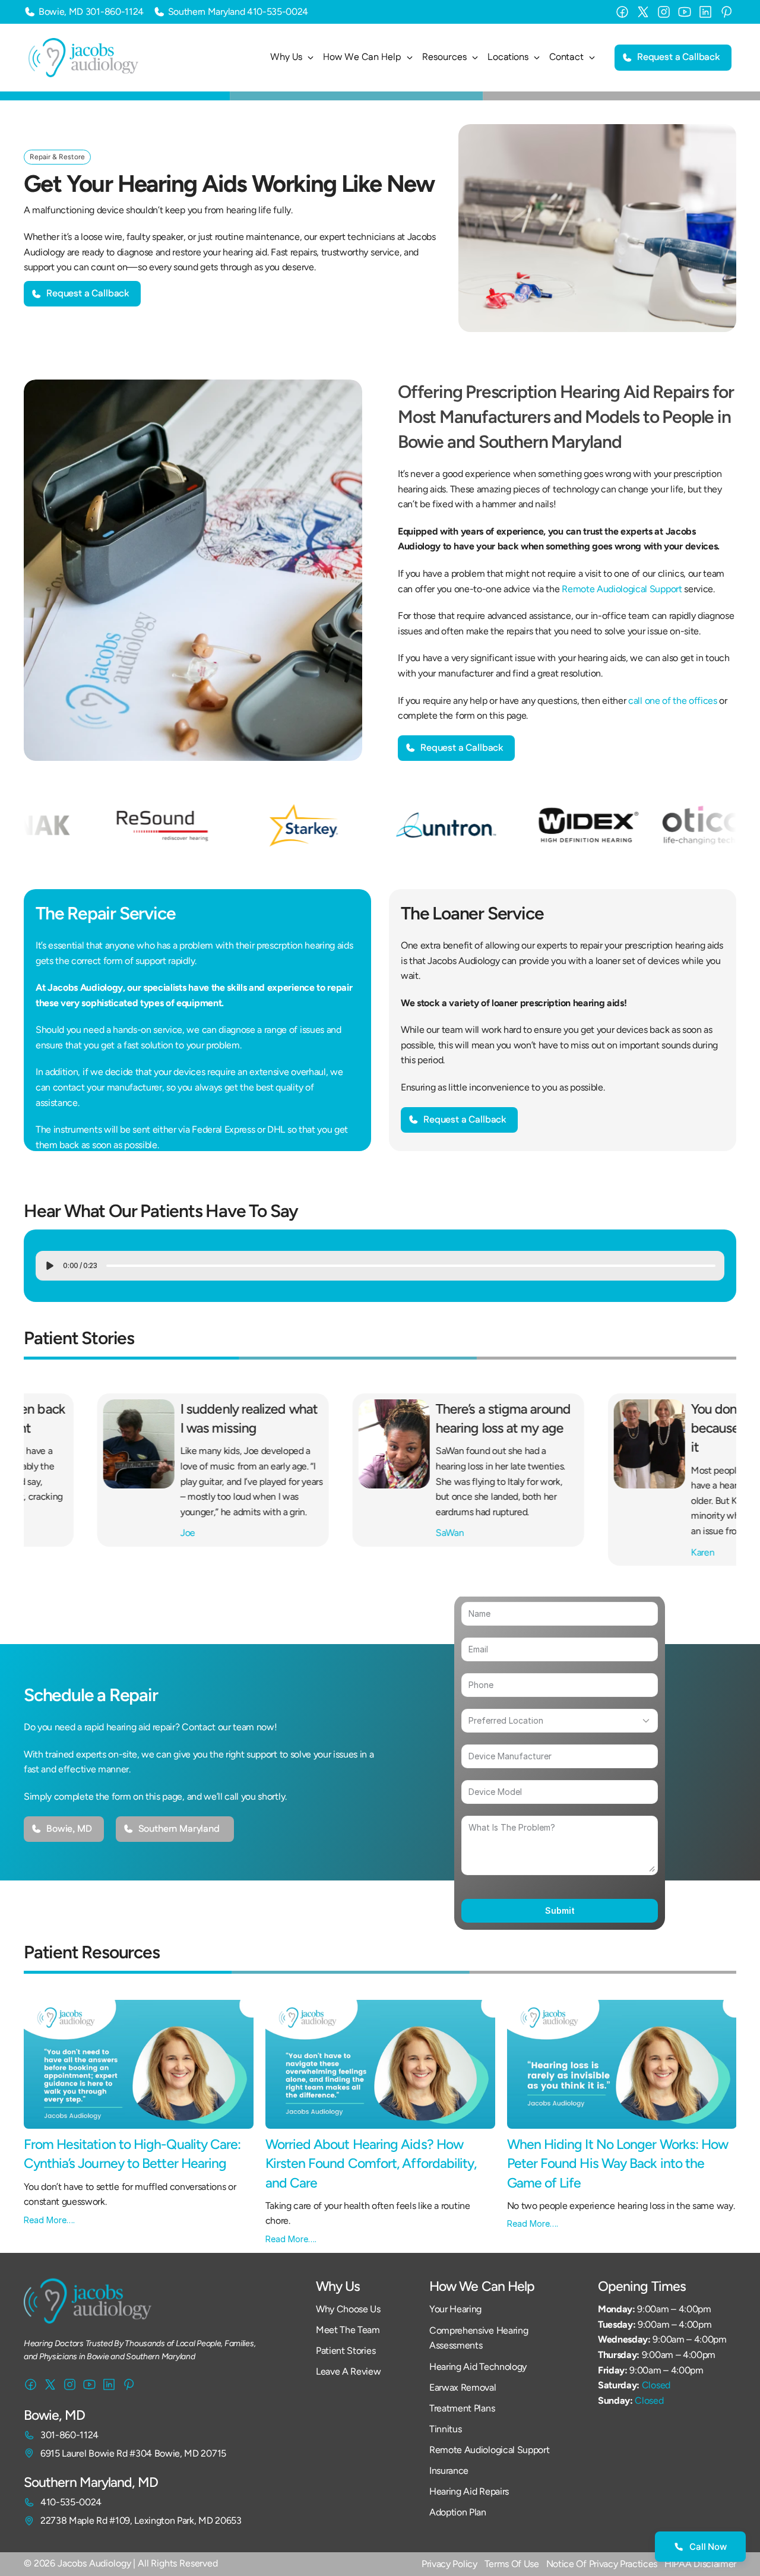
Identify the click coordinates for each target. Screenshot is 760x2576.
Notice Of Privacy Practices (602, 2564)
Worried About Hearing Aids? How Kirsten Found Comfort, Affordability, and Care (373, 2163)
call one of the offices (673, 701)
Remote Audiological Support (622, 589)
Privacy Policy (449, 2564)
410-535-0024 (278, 12)
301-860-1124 (115, 12)
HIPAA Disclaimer (700, 2564)
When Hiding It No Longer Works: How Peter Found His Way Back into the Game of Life (619, 2163)
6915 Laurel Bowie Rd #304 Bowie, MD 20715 (133, 2453)
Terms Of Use (512, 2564)
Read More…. (49, 2220)
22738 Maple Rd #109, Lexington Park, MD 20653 (141, 2520)
